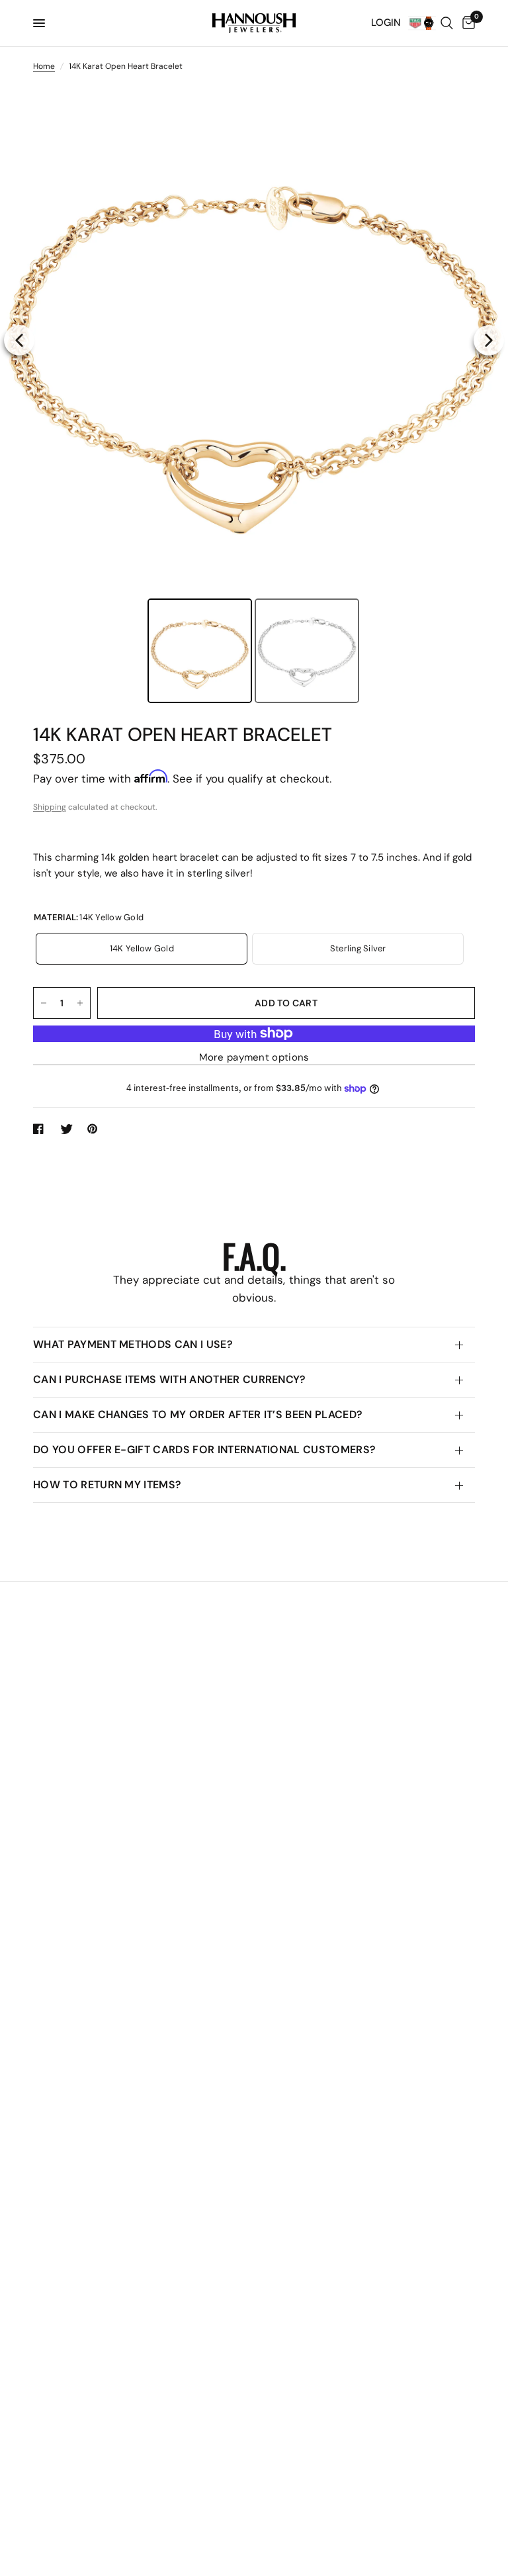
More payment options (254, 1058)
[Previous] (19, 340)
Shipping (50, 807)
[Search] (447, 23)
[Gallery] (254, 397)
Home (44, 66)
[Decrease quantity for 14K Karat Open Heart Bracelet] (44, 1003)
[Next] (489, 340)
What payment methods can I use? (133, 1344)
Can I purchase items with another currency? (170, 1379)
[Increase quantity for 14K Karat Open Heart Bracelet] (80, 1003)
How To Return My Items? (107, 1485)
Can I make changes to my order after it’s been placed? (198, 1414)
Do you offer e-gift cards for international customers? (204, 1450)
